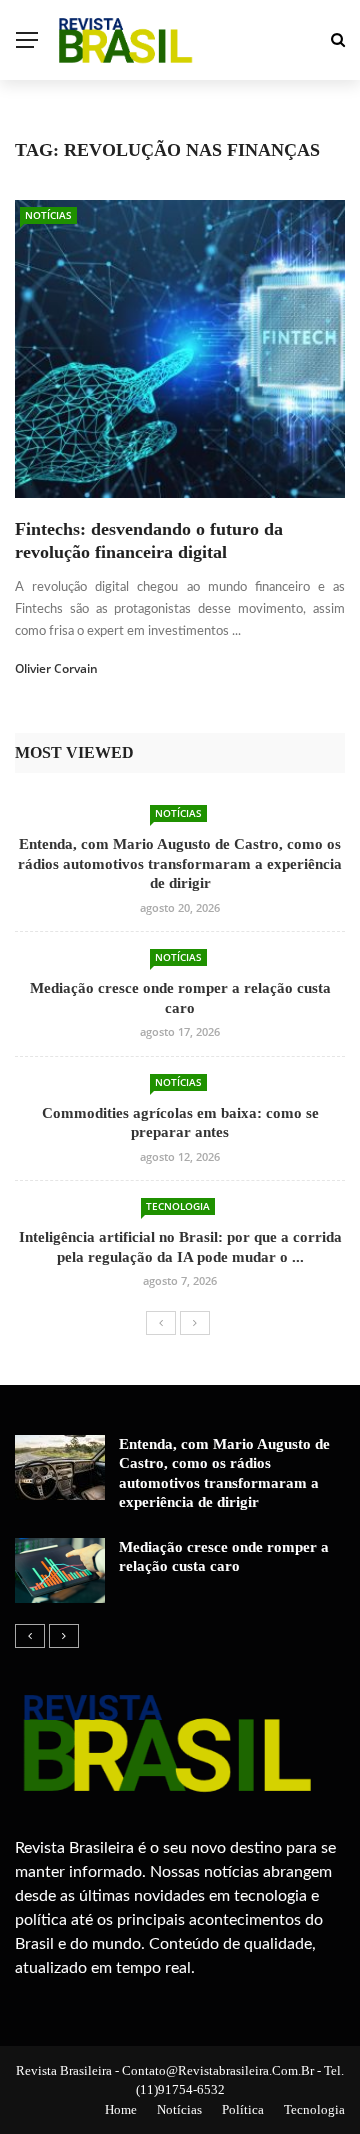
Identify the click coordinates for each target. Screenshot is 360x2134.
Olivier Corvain (56, 668)
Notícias (48, 215)
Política (243, 2109)
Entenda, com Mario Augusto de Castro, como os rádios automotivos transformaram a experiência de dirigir (180, 863)
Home (121, 2109)
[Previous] (161, 1323)
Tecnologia (178, 1206)
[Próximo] (195, 1323)
